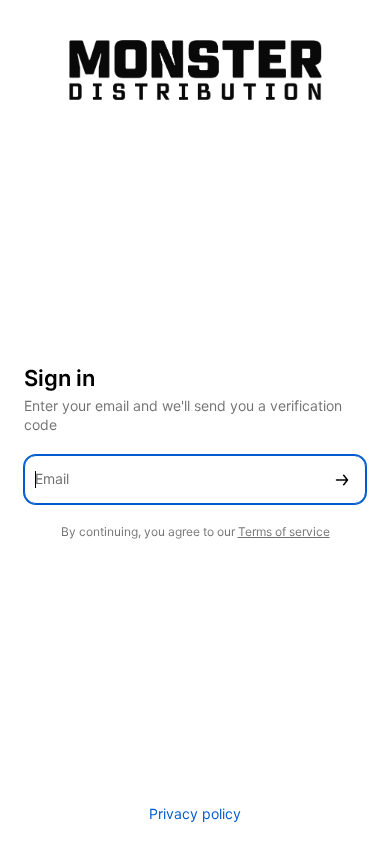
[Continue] (342, 479)
